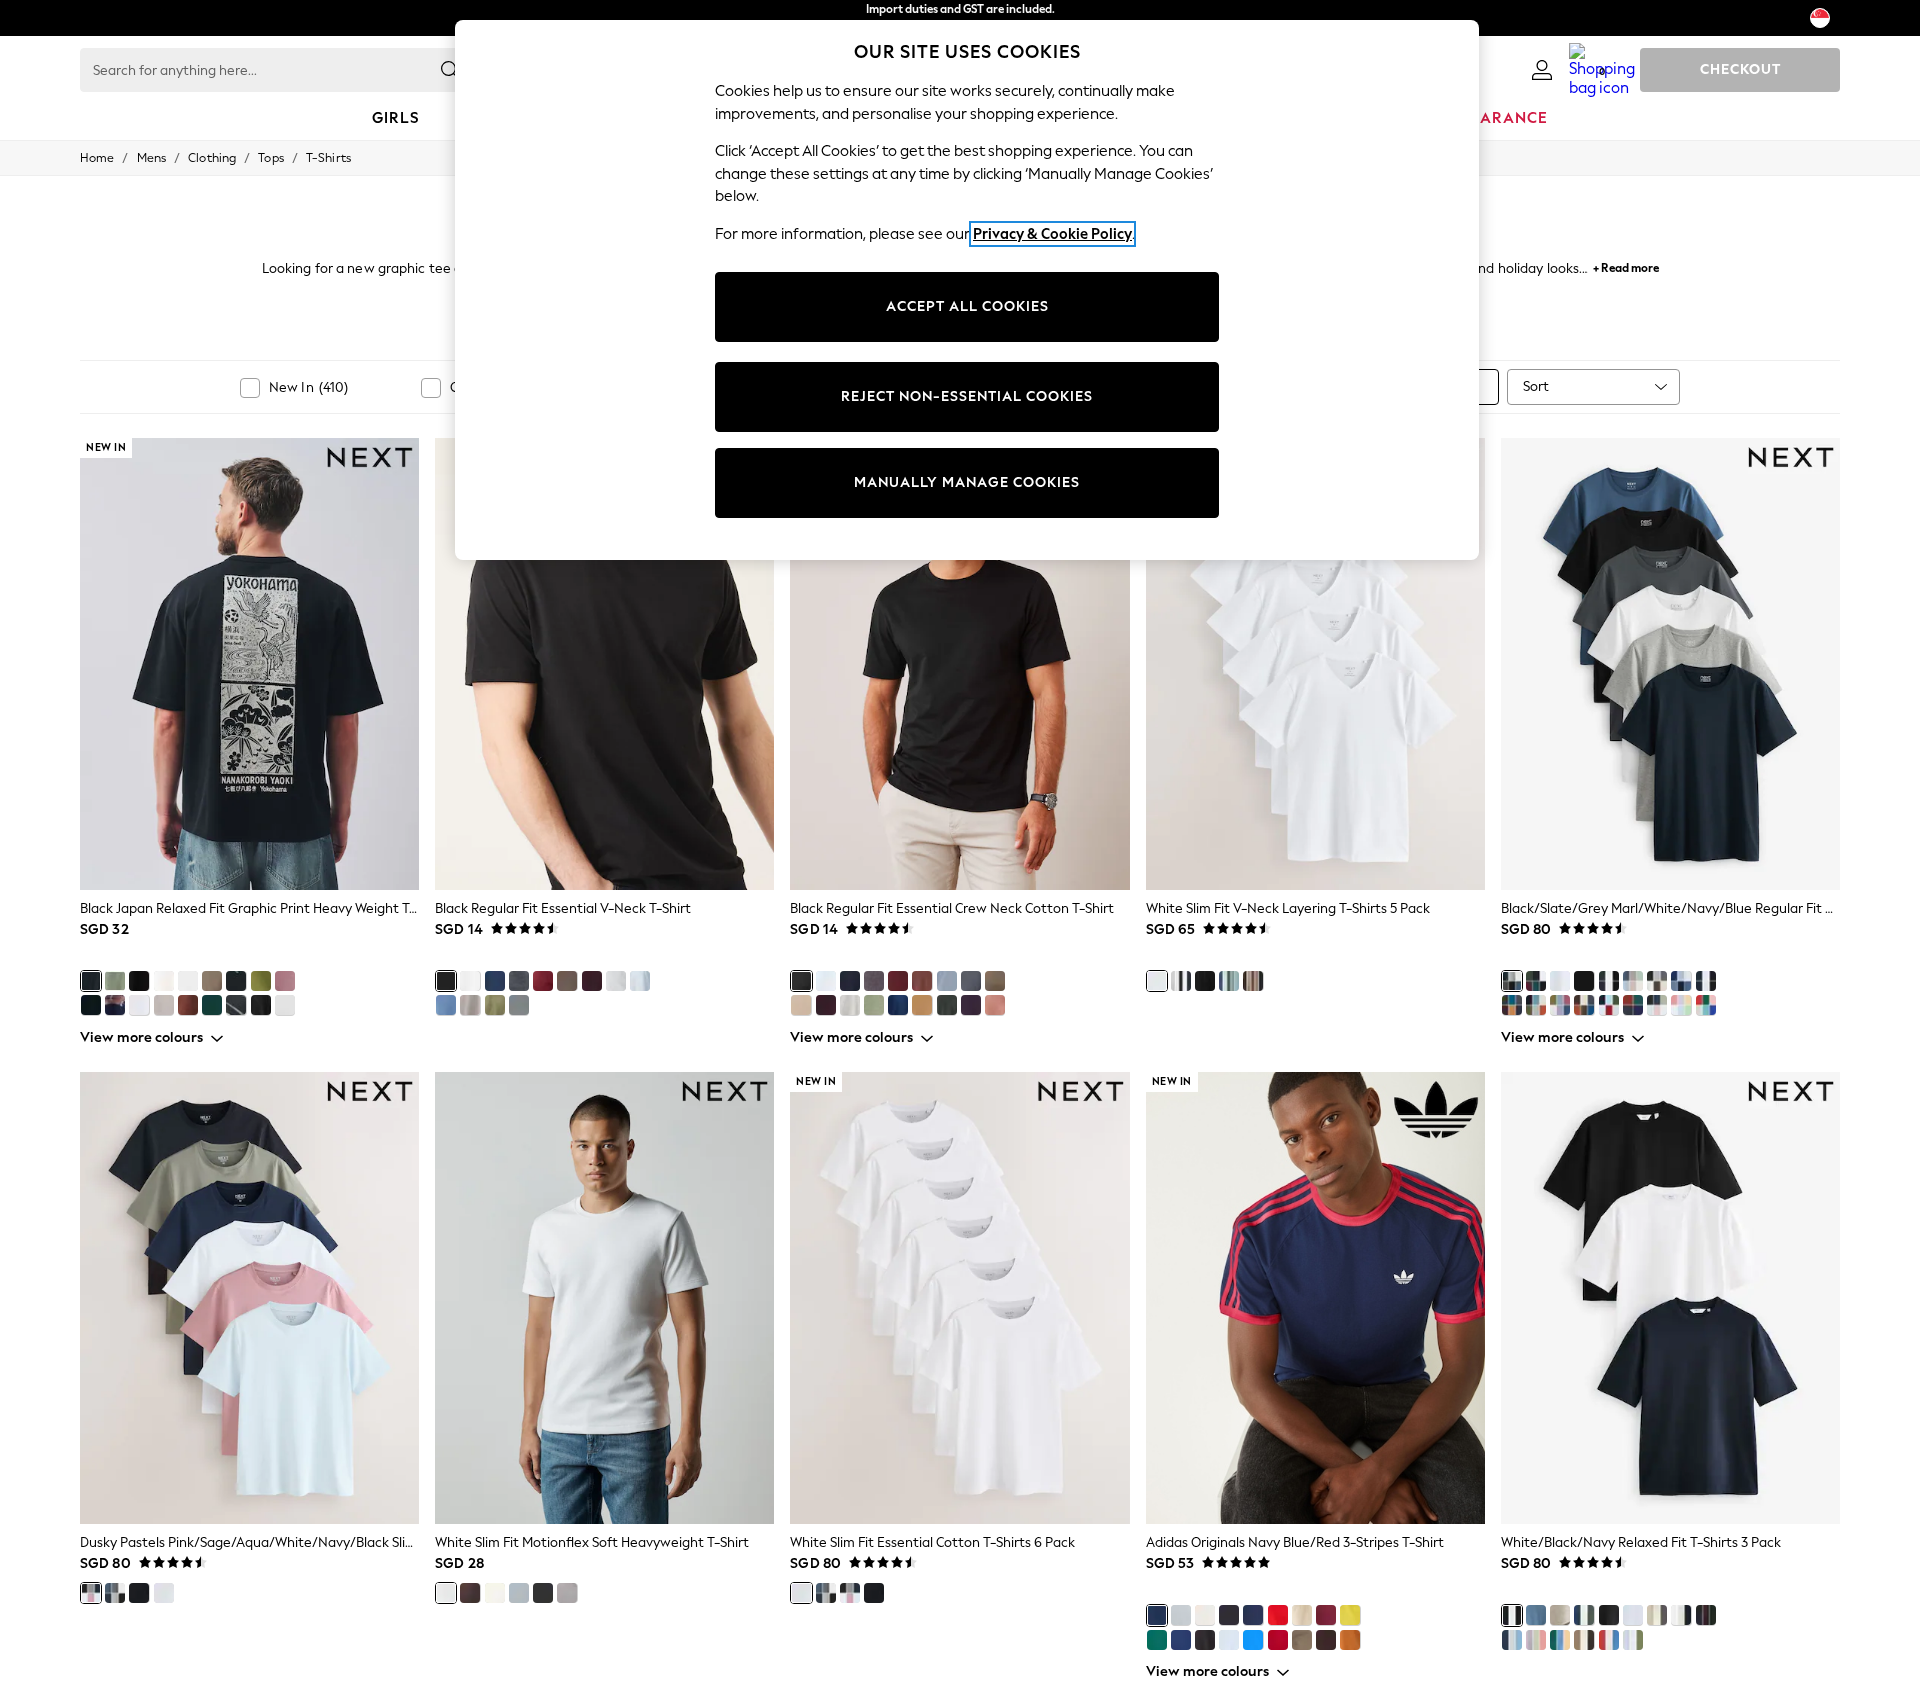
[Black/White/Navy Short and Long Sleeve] (1706, 981)
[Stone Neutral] (495, 1593)
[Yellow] (1350, 1615)
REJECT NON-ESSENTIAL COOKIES (967, 396)
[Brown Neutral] (995, 981)
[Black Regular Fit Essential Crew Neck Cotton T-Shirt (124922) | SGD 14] (959, 664)
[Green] (495, 1005)
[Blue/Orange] (1253, 1640)
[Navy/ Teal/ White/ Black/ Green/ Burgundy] (1536, 981)
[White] (470, 981)
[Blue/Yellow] (1181, 1640)
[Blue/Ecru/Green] (1584, 1615)
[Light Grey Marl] (616, 981)
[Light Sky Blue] (947, 981)
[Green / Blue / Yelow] (1560, 1640)
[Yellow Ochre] (922, 1005)
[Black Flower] (236, 981)
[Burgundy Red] (543, 981)
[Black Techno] (91, 1005)
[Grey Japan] (164, 1005)
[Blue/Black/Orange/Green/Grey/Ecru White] (1536, 1005)
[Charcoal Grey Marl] (519, 981)
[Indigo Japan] (115, 1005)
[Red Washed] (188, 1005)
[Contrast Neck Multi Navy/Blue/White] (1609, 1005)
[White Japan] (188, 981)
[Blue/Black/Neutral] (1536, 1615)
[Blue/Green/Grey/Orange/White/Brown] (1584, 1005)
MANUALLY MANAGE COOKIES (967, 482)
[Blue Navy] (850, 981)
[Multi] (1560, 1005)
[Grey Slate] (971, 981)
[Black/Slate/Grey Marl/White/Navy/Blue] (1512, 981)
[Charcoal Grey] (519, 1005)
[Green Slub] (115, 981)
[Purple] (592, 981)
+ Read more (1626, 265)
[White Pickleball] (285, 1005)
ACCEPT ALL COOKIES (967, 306)
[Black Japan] (91, 981)
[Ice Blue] (640, 981)
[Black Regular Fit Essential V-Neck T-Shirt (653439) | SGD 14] (604, 664)
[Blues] (1681, 981)
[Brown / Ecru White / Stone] (1584, 1640)
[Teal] (212, 1005)
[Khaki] (1302, 1640)
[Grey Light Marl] (850, 1005)
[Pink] (995, 1005)
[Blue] (1229, 981)
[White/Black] (1205, 1615)
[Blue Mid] (446, 1005)
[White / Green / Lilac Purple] (1633, 1640)
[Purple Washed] (285, 981)
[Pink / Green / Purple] (1536, 1640)
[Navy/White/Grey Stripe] (1681, 1615)
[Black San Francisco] (261, 1005)
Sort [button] (1536, 386)
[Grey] (567, 1593)
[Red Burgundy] (898, 981)
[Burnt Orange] (1350, 1640)
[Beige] (1302, 1615)
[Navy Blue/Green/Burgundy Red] (1706, 1615)
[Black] (446, 981)
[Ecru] (164, 981)
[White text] (139, 1005)
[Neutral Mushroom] (212, 981)
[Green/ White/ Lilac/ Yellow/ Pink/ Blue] (1681, 1005)
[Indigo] (1633, 1005)
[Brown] (922, 981)
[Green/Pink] (261, 981)
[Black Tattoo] (139, 981)
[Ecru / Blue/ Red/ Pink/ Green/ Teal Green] (1706, 1005)
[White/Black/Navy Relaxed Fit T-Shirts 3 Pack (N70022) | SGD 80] (1670, 1298)
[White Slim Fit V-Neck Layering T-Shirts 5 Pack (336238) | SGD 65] (1315, 664)
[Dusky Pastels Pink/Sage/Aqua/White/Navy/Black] (1657, 1005)
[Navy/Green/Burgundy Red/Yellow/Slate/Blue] (1512, 1005)
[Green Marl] (874, 1005)
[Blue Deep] (898, 1005)
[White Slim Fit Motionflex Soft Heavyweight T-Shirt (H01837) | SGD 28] (604, 1298)
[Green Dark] (947, 1005)
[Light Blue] (1229, 1640)
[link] (1542, 70)
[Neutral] (470, 1005)
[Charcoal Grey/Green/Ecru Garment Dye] (1657, 1615)
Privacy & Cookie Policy (1052, 234)
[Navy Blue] (495, 981)
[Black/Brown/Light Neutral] (1560, 1615)
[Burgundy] (1278, 1640)
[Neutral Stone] (801, 1005)
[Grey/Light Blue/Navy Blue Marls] (1512, 1640)
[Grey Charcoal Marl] (874, 981)
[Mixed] (1181, 981)
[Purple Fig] (826, 1005)
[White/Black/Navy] (1609, 981)
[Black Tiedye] (236, 1005)
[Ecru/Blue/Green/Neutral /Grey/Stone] (1633, 981)
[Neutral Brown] (567, 981)
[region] (967, 290)
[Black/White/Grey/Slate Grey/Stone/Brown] (1657, 981)
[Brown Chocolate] (470, 1593)
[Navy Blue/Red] (1157, 1615)
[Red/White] (1278, 1615)
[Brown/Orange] (1326, 1640)
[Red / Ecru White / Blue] (1609, 1640)
